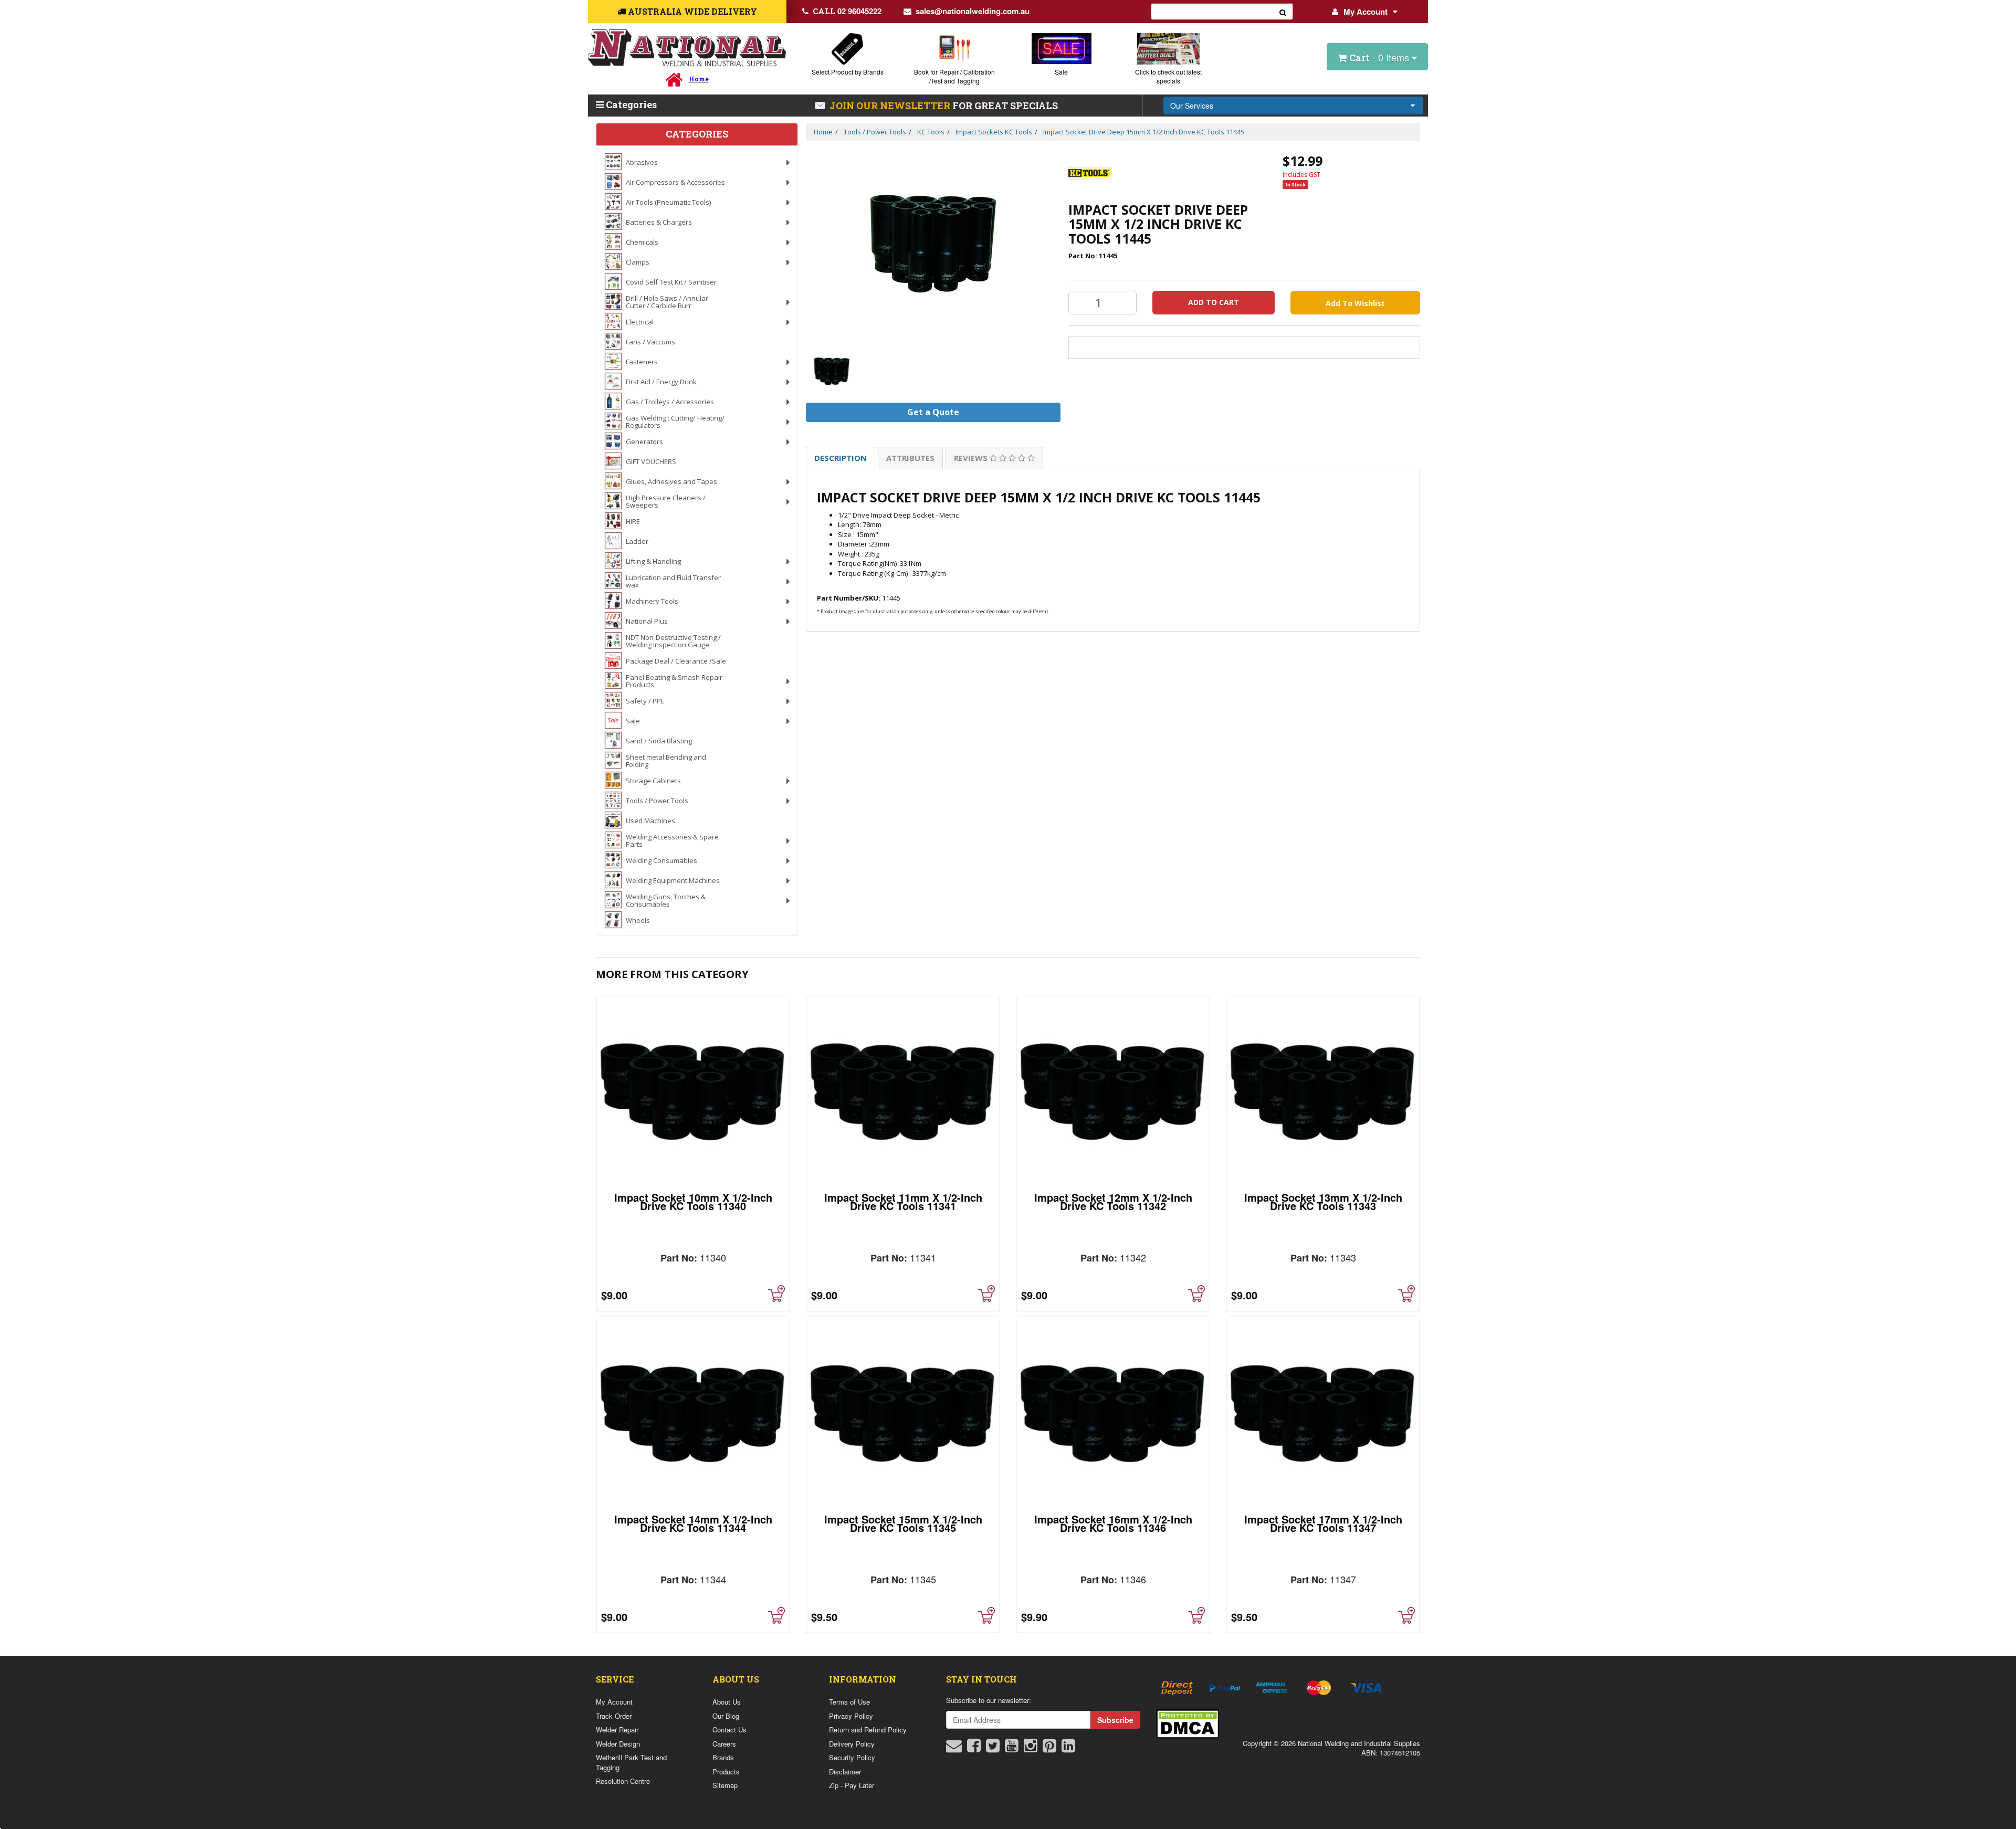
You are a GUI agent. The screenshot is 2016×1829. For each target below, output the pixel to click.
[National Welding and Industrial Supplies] (687, 48)
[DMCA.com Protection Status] (1188, 1723)
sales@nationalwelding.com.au (973, 11)
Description (841, 458)
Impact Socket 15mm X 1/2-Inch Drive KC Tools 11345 (903, 1523)
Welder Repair (617, 1730)
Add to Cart (1214, 302)
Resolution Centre (623, 1781)
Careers (724, 1744)
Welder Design (618, 1744)
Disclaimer (845, 1772)
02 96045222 (847, 11)
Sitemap (725, 1785)
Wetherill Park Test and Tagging (631, 1762)
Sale (1061, 72)
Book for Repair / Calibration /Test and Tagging (954, 76)
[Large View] (832, 371)
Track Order (614, 1716)
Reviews (972, 458)
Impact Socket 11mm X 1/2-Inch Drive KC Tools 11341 (903, 1201)
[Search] (1283, 12)
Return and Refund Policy (868, 1730)
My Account (1366, 12)
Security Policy (852, 1757)
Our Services (1192, 106)
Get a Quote (933, 412)
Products (726, 1772)
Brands (723, 1757)
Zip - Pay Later (852, 1785)
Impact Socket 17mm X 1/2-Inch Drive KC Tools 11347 (1323, 1523)
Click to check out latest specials (1168, 76)
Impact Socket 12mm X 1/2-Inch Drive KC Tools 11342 (1113, 1201)
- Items (1380, 57)
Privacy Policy (851, 1716)
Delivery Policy (852, 1744)
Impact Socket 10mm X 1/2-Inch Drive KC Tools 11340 (693, 1201)
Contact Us (729, 1730)
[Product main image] (933, 244)
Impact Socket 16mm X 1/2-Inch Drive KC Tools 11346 (1113, 1523)
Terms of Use (849, 1702)
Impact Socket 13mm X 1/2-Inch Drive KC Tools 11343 (1323, 1201)
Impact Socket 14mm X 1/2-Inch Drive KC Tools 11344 (693, 1523)
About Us (727, 1702)
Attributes (910, 458)
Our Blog (726, 1716)
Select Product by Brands (848, 72)
